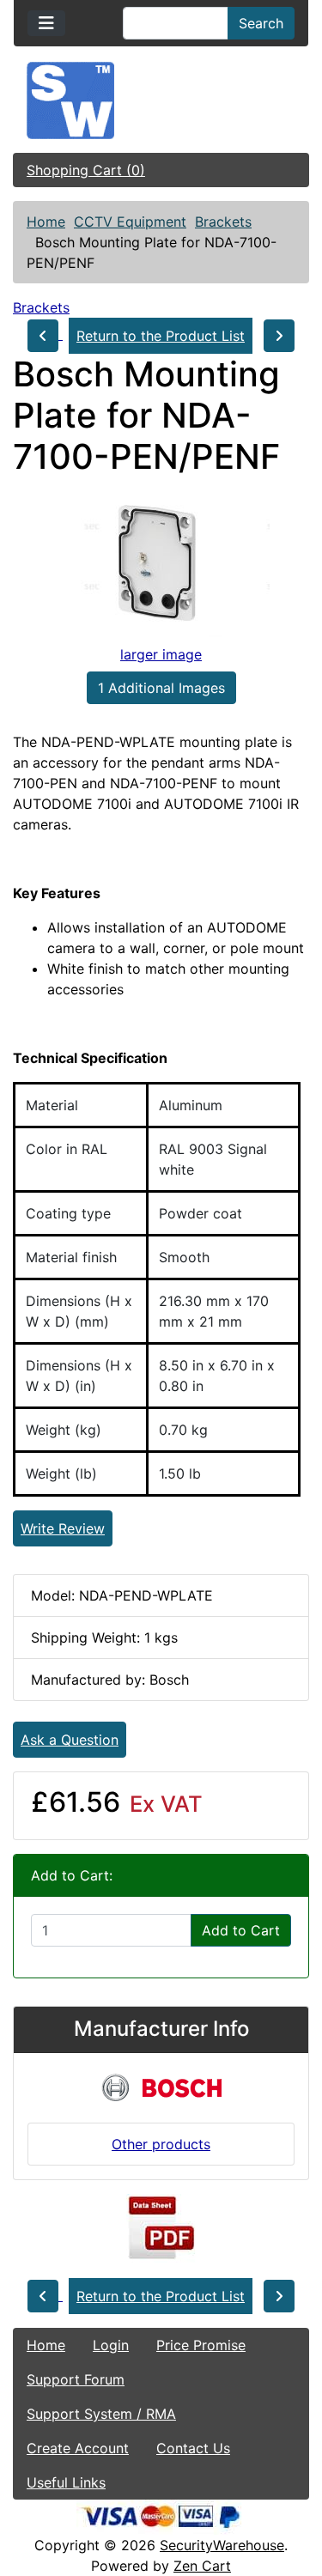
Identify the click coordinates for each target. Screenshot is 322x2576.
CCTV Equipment (130, 222)
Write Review (63, 1528)
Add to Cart (241, 1930)
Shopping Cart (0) (86, 170)
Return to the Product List (161, 336)
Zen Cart (202, 2566)
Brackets (223, 222)
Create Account (78, 2448)
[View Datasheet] (161, 2228)
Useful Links (66, 2482)
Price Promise (201, 2345)
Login (111, 2345)
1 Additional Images (161, 688)
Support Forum (76, 2379)
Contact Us (193, 2448)
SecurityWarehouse (222, 2545)
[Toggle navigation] (46, 23)
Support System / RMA (101, 2414)
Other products (161, 2144)
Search (261, 23)
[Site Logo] (161, 100)
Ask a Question (70, 1740)
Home (46, 222)
